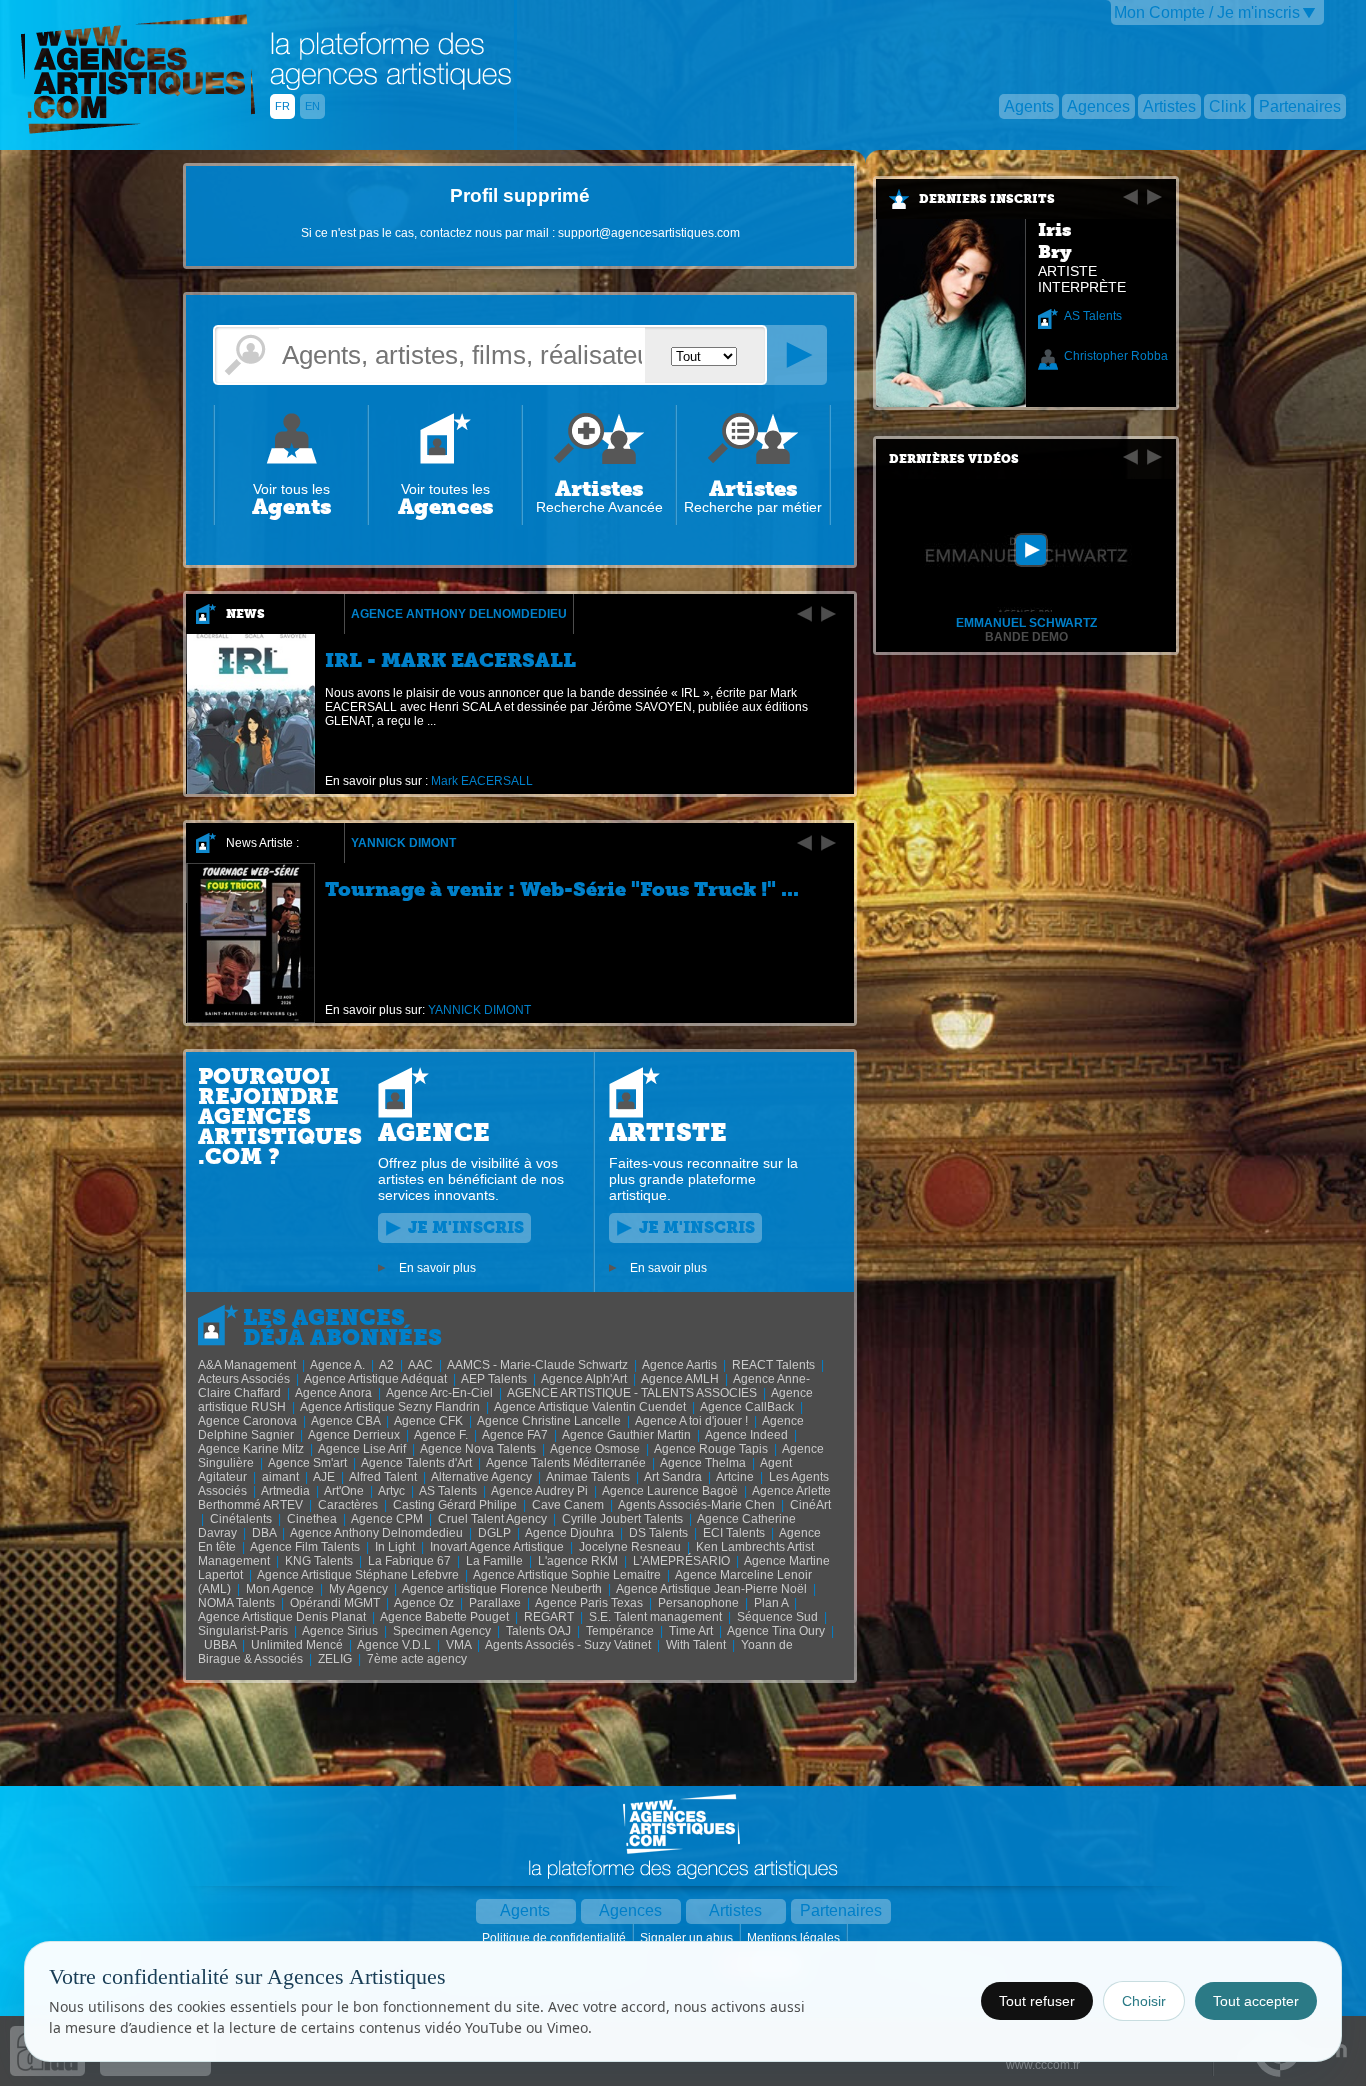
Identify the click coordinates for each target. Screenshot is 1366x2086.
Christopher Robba (1116, 356)
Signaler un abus (688, 1938)
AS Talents (1093, 316)
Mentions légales (795, 1938)
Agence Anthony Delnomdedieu (459, 614)
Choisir (1144, 2001)
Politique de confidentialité (555, 1938)
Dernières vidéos (954, 459)
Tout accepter (1256, 2001)
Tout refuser (1037, 2001)
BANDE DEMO (1026, 637)
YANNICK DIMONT (403, 843)
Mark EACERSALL (482, 781)
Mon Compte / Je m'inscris (1207, 12)
